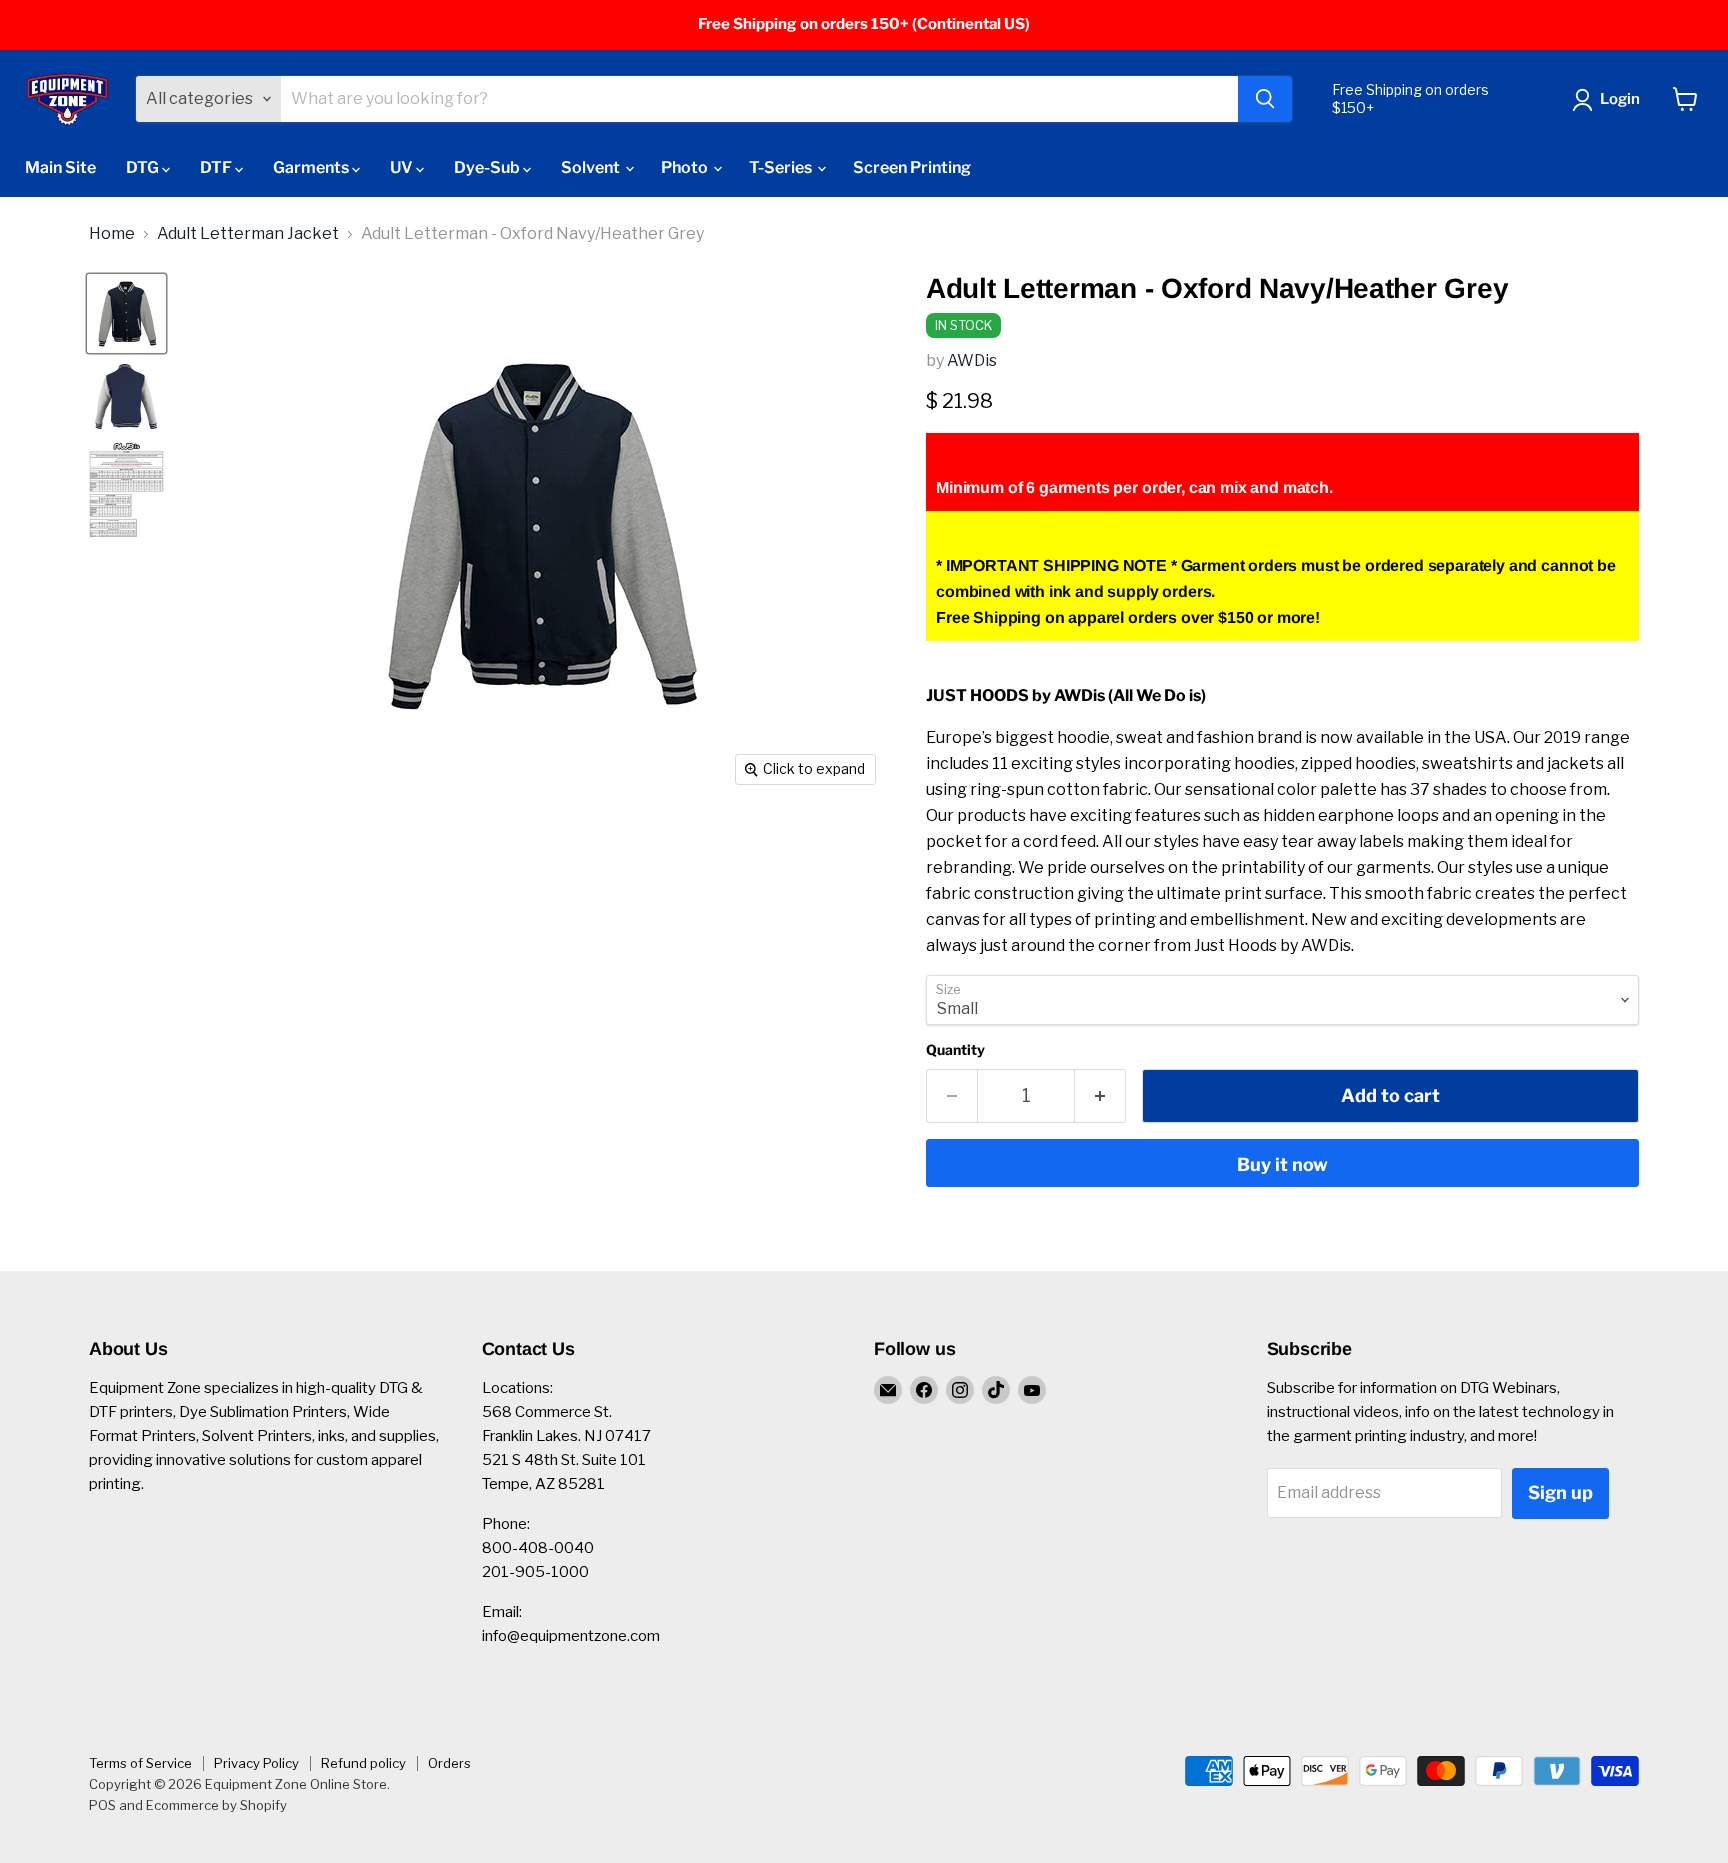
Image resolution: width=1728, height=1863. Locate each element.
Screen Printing (912, 167)
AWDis (972, 360)
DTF (217, 167)
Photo (686, 167)
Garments (312, 167)
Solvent (592, 167)
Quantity (955, 1050)
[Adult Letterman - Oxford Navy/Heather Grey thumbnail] (126, 489)
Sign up (1560, 1492)
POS (102, 1805)
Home (112, 234)
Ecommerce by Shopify (216, 1805)
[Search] (1265, 99)
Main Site (60, 167)
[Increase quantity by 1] (1100, 1096)
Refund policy (363, 1763)
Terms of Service (140, 1763)
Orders (449, 1763)
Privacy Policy (256, 1763)
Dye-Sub (488, 167)
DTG (144, 167)
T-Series (782, 167)
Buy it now (1282, 1164)
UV (403, 167)
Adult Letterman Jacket (248, 234)
